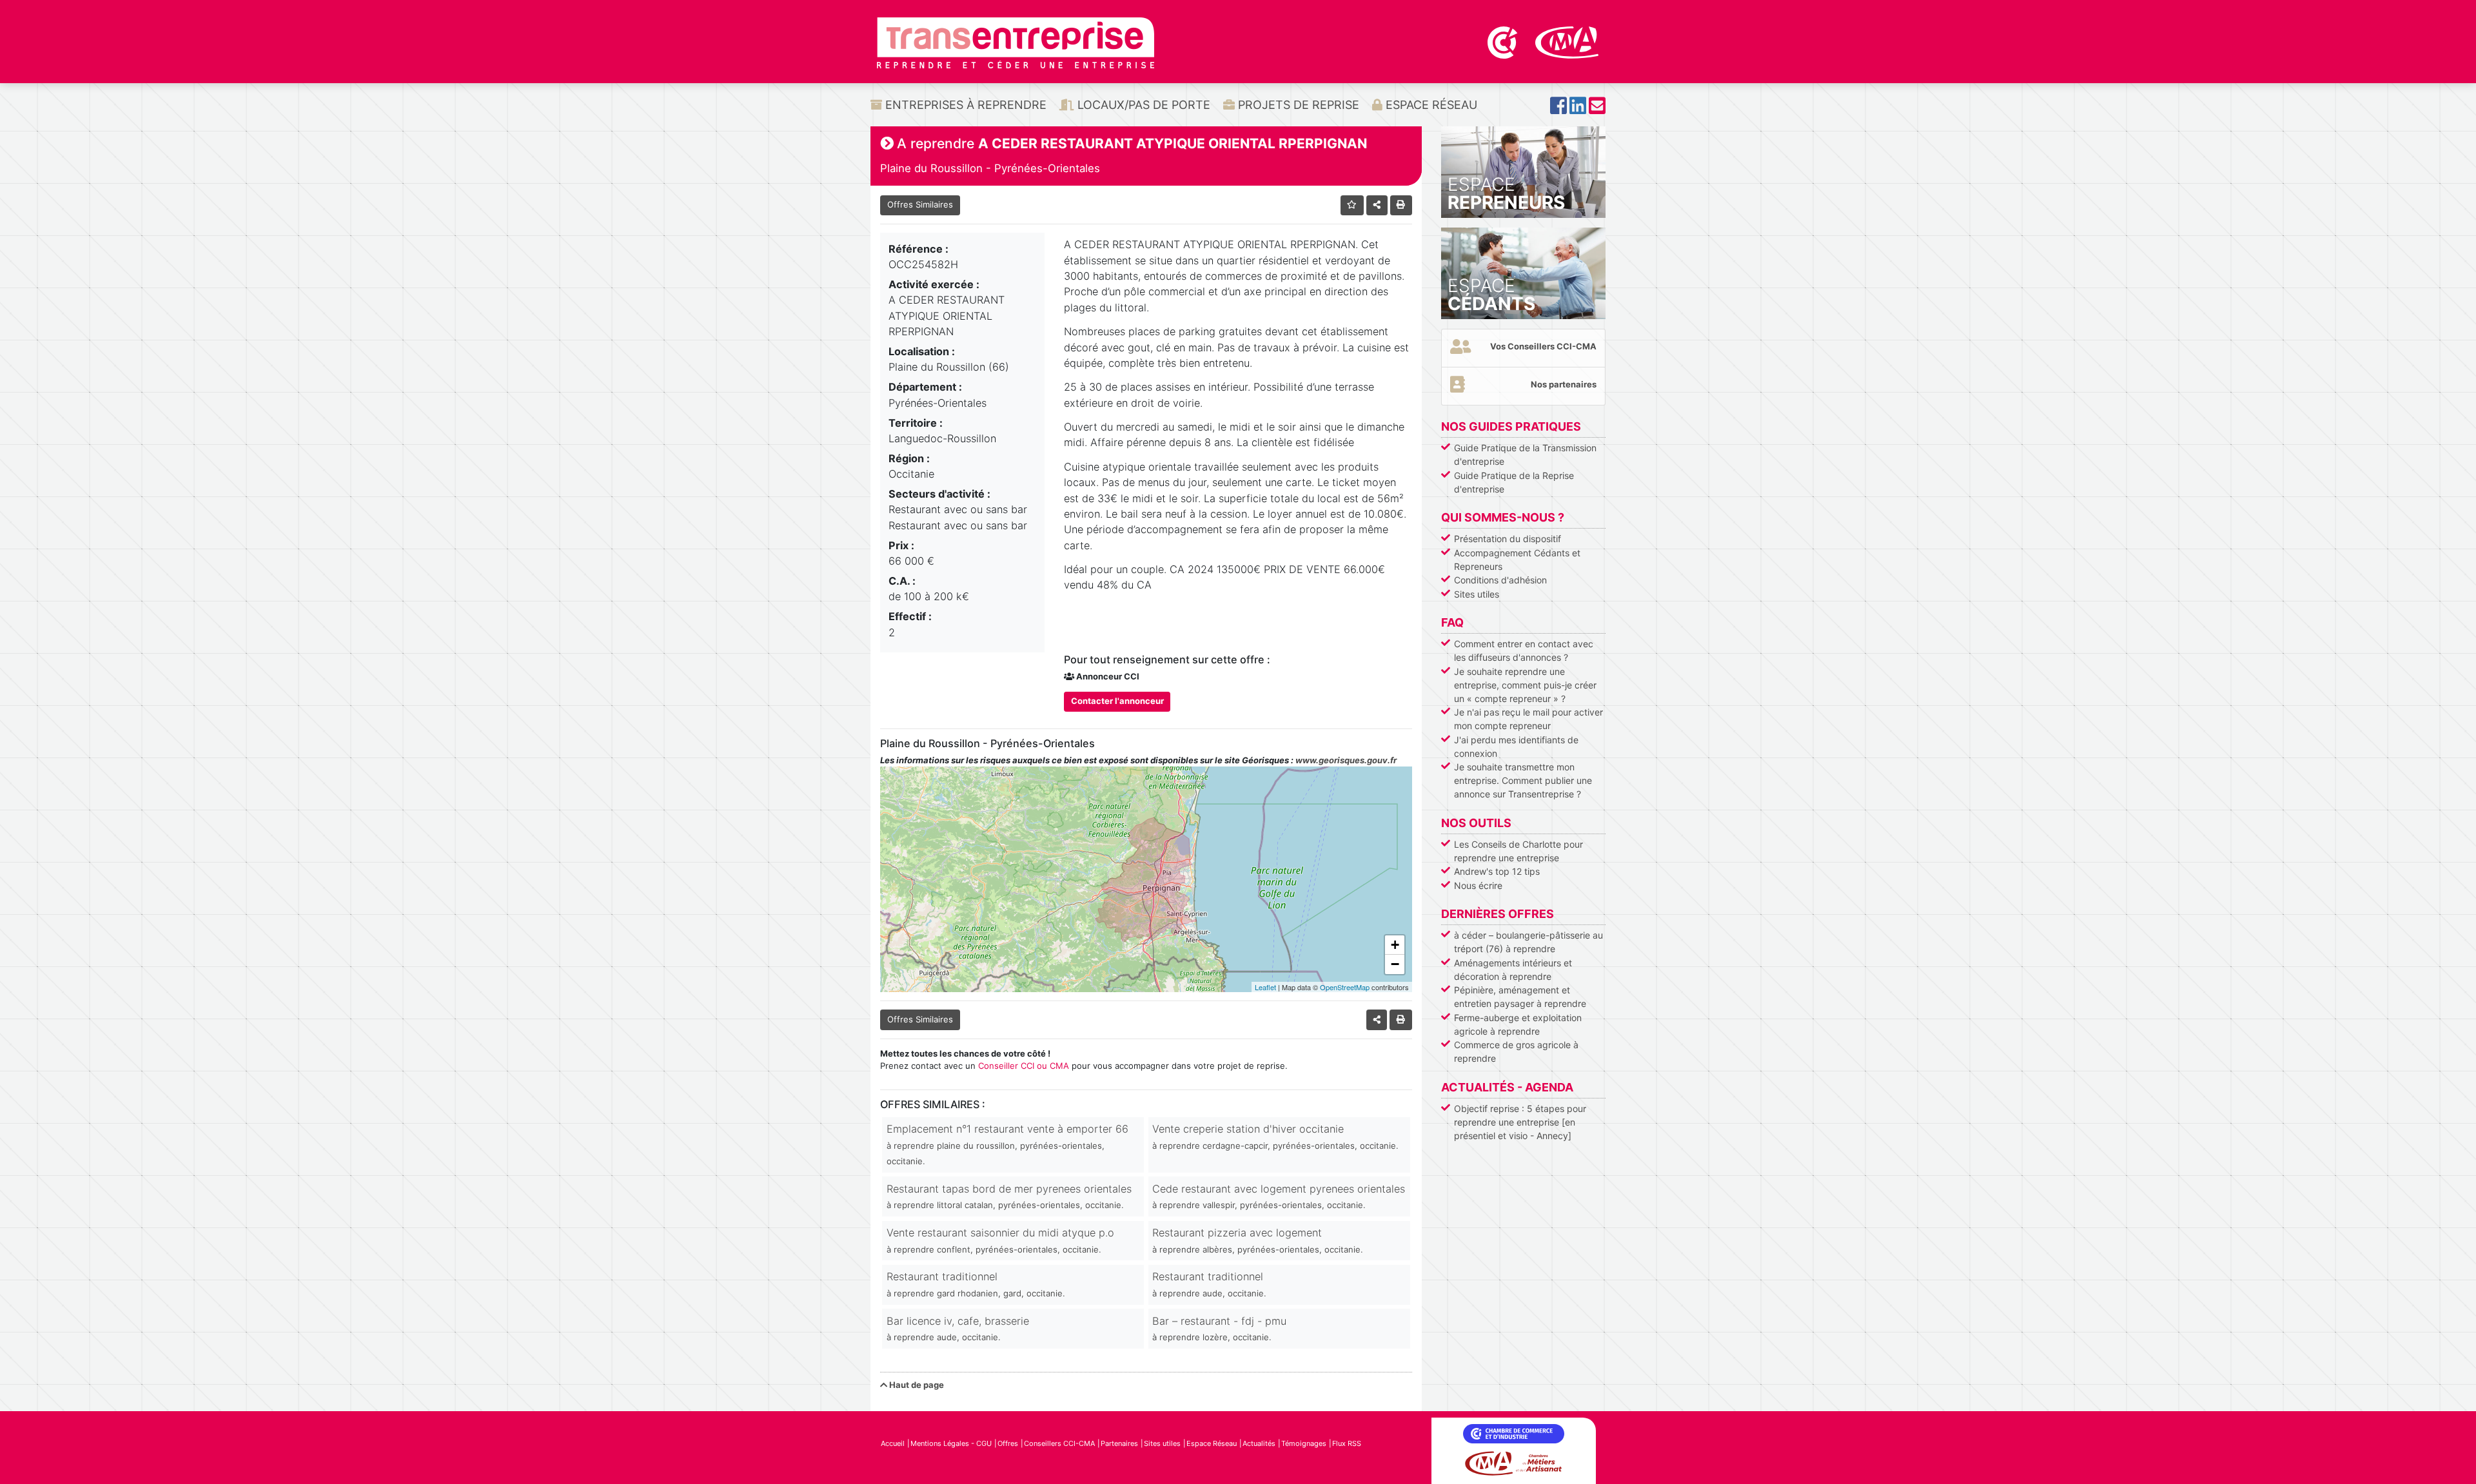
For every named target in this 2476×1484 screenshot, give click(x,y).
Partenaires (1119, 1443)
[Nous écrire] (1597, 109)
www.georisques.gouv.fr (1346, 760)
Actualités (1259, 1443)
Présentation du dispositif (1508, 539)
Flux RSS (1347, 1443)
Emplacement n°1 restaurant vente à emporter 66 (1007, 1144)
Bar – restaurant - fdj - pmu (1219, 1328)
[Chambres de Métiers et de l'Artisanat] (1567, 41)
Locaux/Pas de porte (1142, 105)
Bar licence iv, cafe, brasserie (958, 1328)
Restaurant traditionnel (976, 1284)
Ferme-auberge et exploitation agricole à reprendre (1518, 1024)
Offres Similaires (920, 204)
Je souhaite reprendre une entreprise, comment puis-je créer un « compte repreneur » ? (1525, 685)
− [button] (1395, 964)
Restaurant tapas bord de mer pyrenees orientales (1009, 1196)
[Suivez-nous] (1558, 109)
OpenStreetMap (1345, 987)
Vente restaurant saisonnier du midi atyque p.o (1000, 1240)
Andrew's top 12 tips (1497, 871)
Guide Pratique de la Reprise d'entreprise (1514, 482)
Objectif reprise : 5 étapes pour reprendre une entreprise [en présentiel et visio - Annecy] (1520, 1122)
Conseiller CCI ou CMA (1024, 1066)
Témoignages (1304, 1443)
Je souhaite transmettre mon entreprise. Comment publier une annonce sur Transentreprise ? (1523, 780)
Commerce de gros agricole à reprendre (1516, 1051)
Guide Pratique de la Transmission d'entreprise (1525, 454)
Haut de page (916, 1385)
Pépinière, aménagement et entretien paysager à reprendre (1520, 997)
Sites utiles (1477, 594)
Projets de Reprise (1297, 105)
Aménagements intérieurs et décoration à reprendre (1513, 970)
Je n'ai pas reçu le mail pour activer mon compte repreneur (1528, 719)
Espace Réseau (1430, 105)
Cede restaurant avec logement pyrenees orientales (1279, 1196)
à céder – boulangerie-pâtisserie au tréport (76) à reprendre (1528, 942)
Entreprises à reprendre (964, 105)
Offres (1008, 1443)
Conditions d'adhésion (1500, 580)
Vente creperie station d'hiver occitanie (1275, 1136)
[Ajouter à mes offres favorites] (1352, 205)
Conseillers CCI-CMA (1059, 1443)
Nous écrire (1478, 885)
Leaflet (1265, 987)
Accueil (893, 1443)
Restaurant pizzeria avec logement (1258, 1240)
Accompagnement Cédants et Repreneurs (1517, 560)
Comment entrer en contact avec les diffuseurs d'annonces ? (1524, 650)
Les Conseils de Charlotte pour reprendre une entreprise (1518, 851)
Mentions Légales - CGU (951, 1443)
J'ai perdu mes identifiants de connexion (1516, 747)
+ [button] (1395, 945)
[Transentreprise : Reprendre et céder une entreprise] (1016, 42)
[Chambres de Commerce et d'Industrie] (1504, 41)
